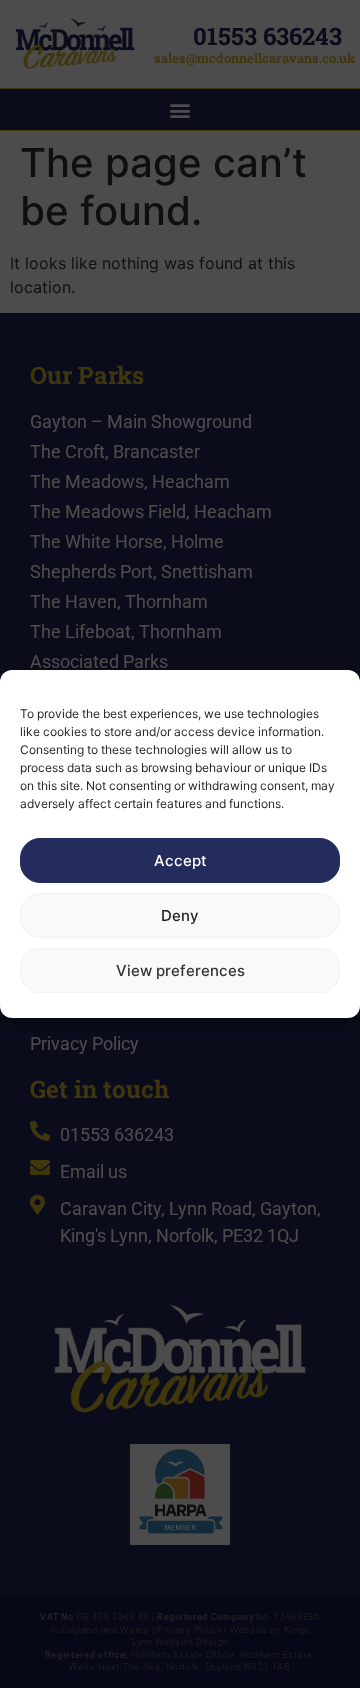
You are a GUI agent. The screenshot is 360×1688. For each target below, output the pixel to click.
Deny (180, 915)
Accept (180, 860)
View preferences (180, 970)
